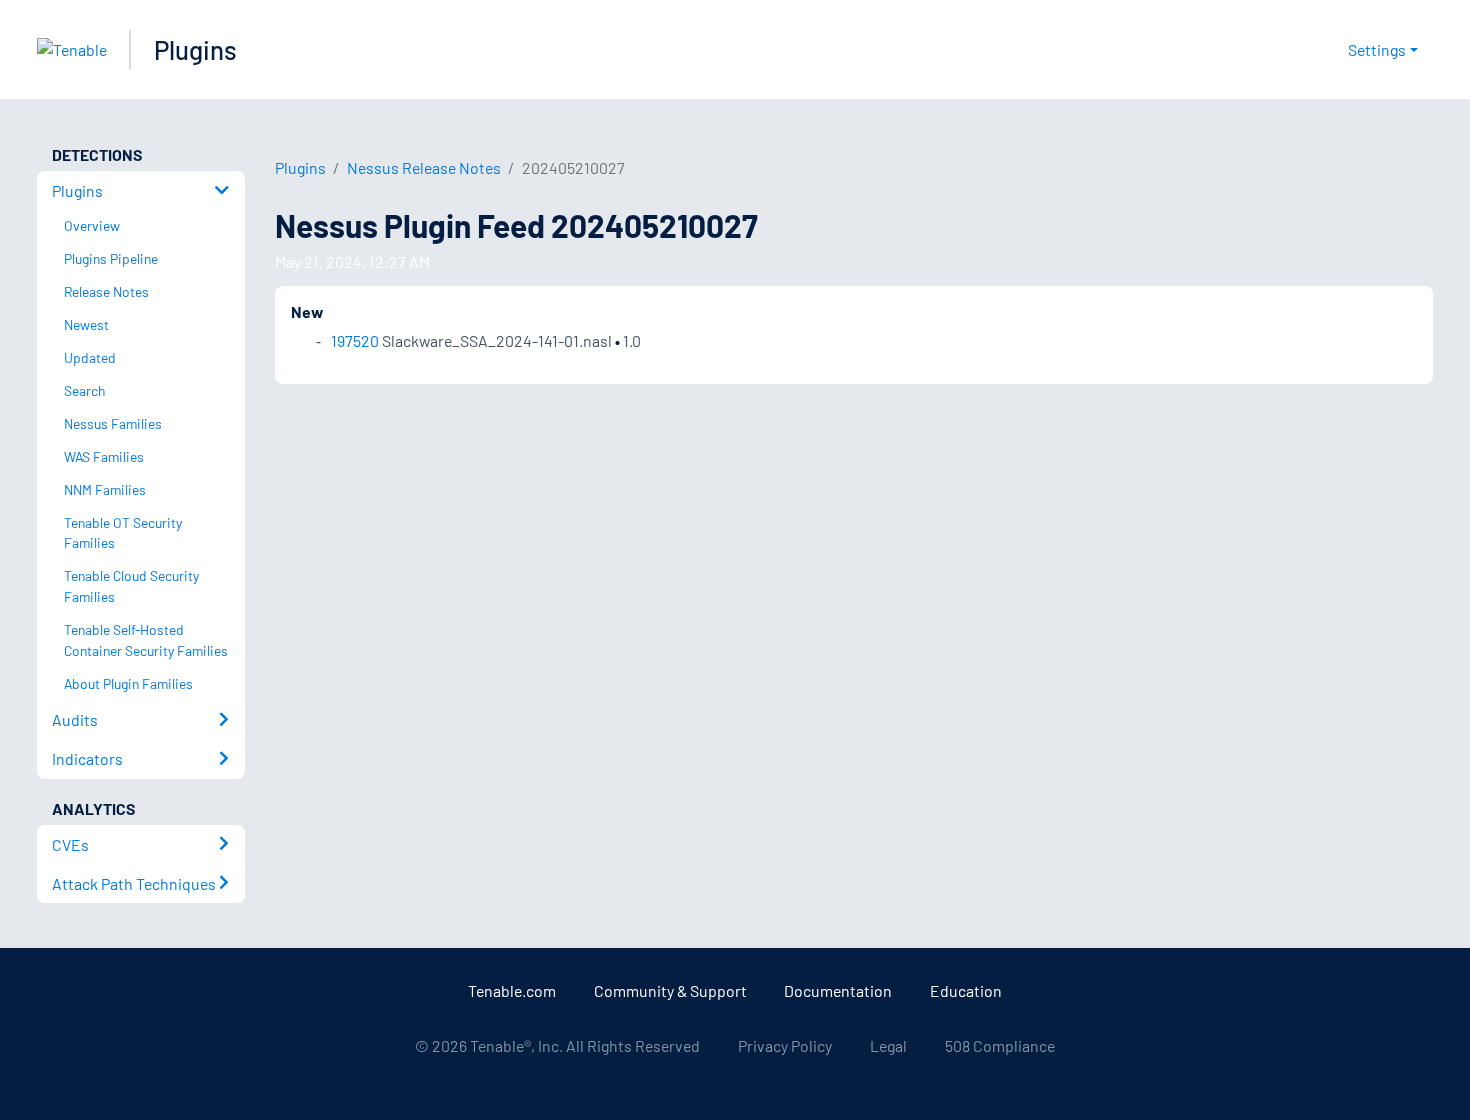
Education (966, 990)
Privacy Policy (785, 1045)
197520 (355, 340)
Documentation (838, 990)
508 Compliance (1000, 1045)
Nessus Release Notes (424, 167)
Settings (1377, 49)
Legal (888, 1045)
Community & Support (670, 990)
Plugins (195, 49)
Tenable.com (512, 990)
